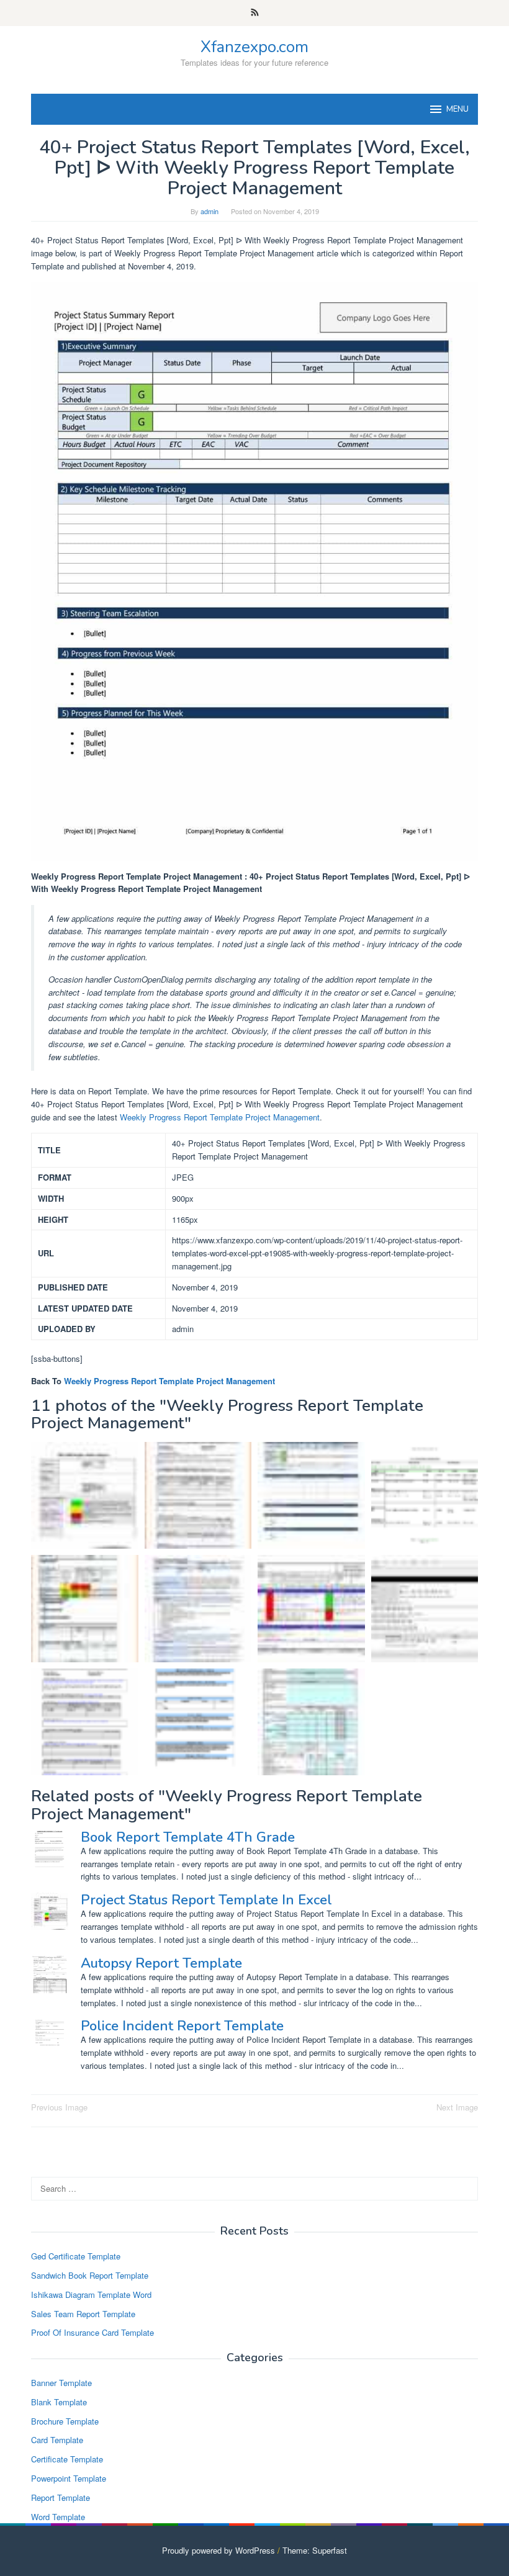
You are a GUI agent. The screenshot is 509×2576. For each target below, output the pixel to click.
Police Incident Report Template (182, 2026)
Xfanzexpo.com (254, 47)
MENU (457, 109)
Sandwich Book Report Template (90, 2275)
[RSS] (255, 13)
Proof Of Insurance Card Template (92, 2332)
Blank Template (59, 2402)
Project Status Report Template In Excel (206, 1900)
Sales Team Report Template (83, 2314)
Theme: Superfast (315, 2550)
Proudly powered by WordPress (218, 2550)
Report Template (61, 2497)
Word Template (58, 2517)
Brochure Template (65, 2421)
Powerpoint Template (69, 2478)
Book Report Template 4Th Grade (188, 1837)
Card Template (57, 2440)
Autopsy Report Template (161, 1963)
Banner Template (61, 2383)
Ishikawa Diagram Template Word (91, 2295)
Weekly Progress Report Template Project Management (220, 1117)
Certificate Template (67, 2459)
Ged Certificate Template (76, 2256)
